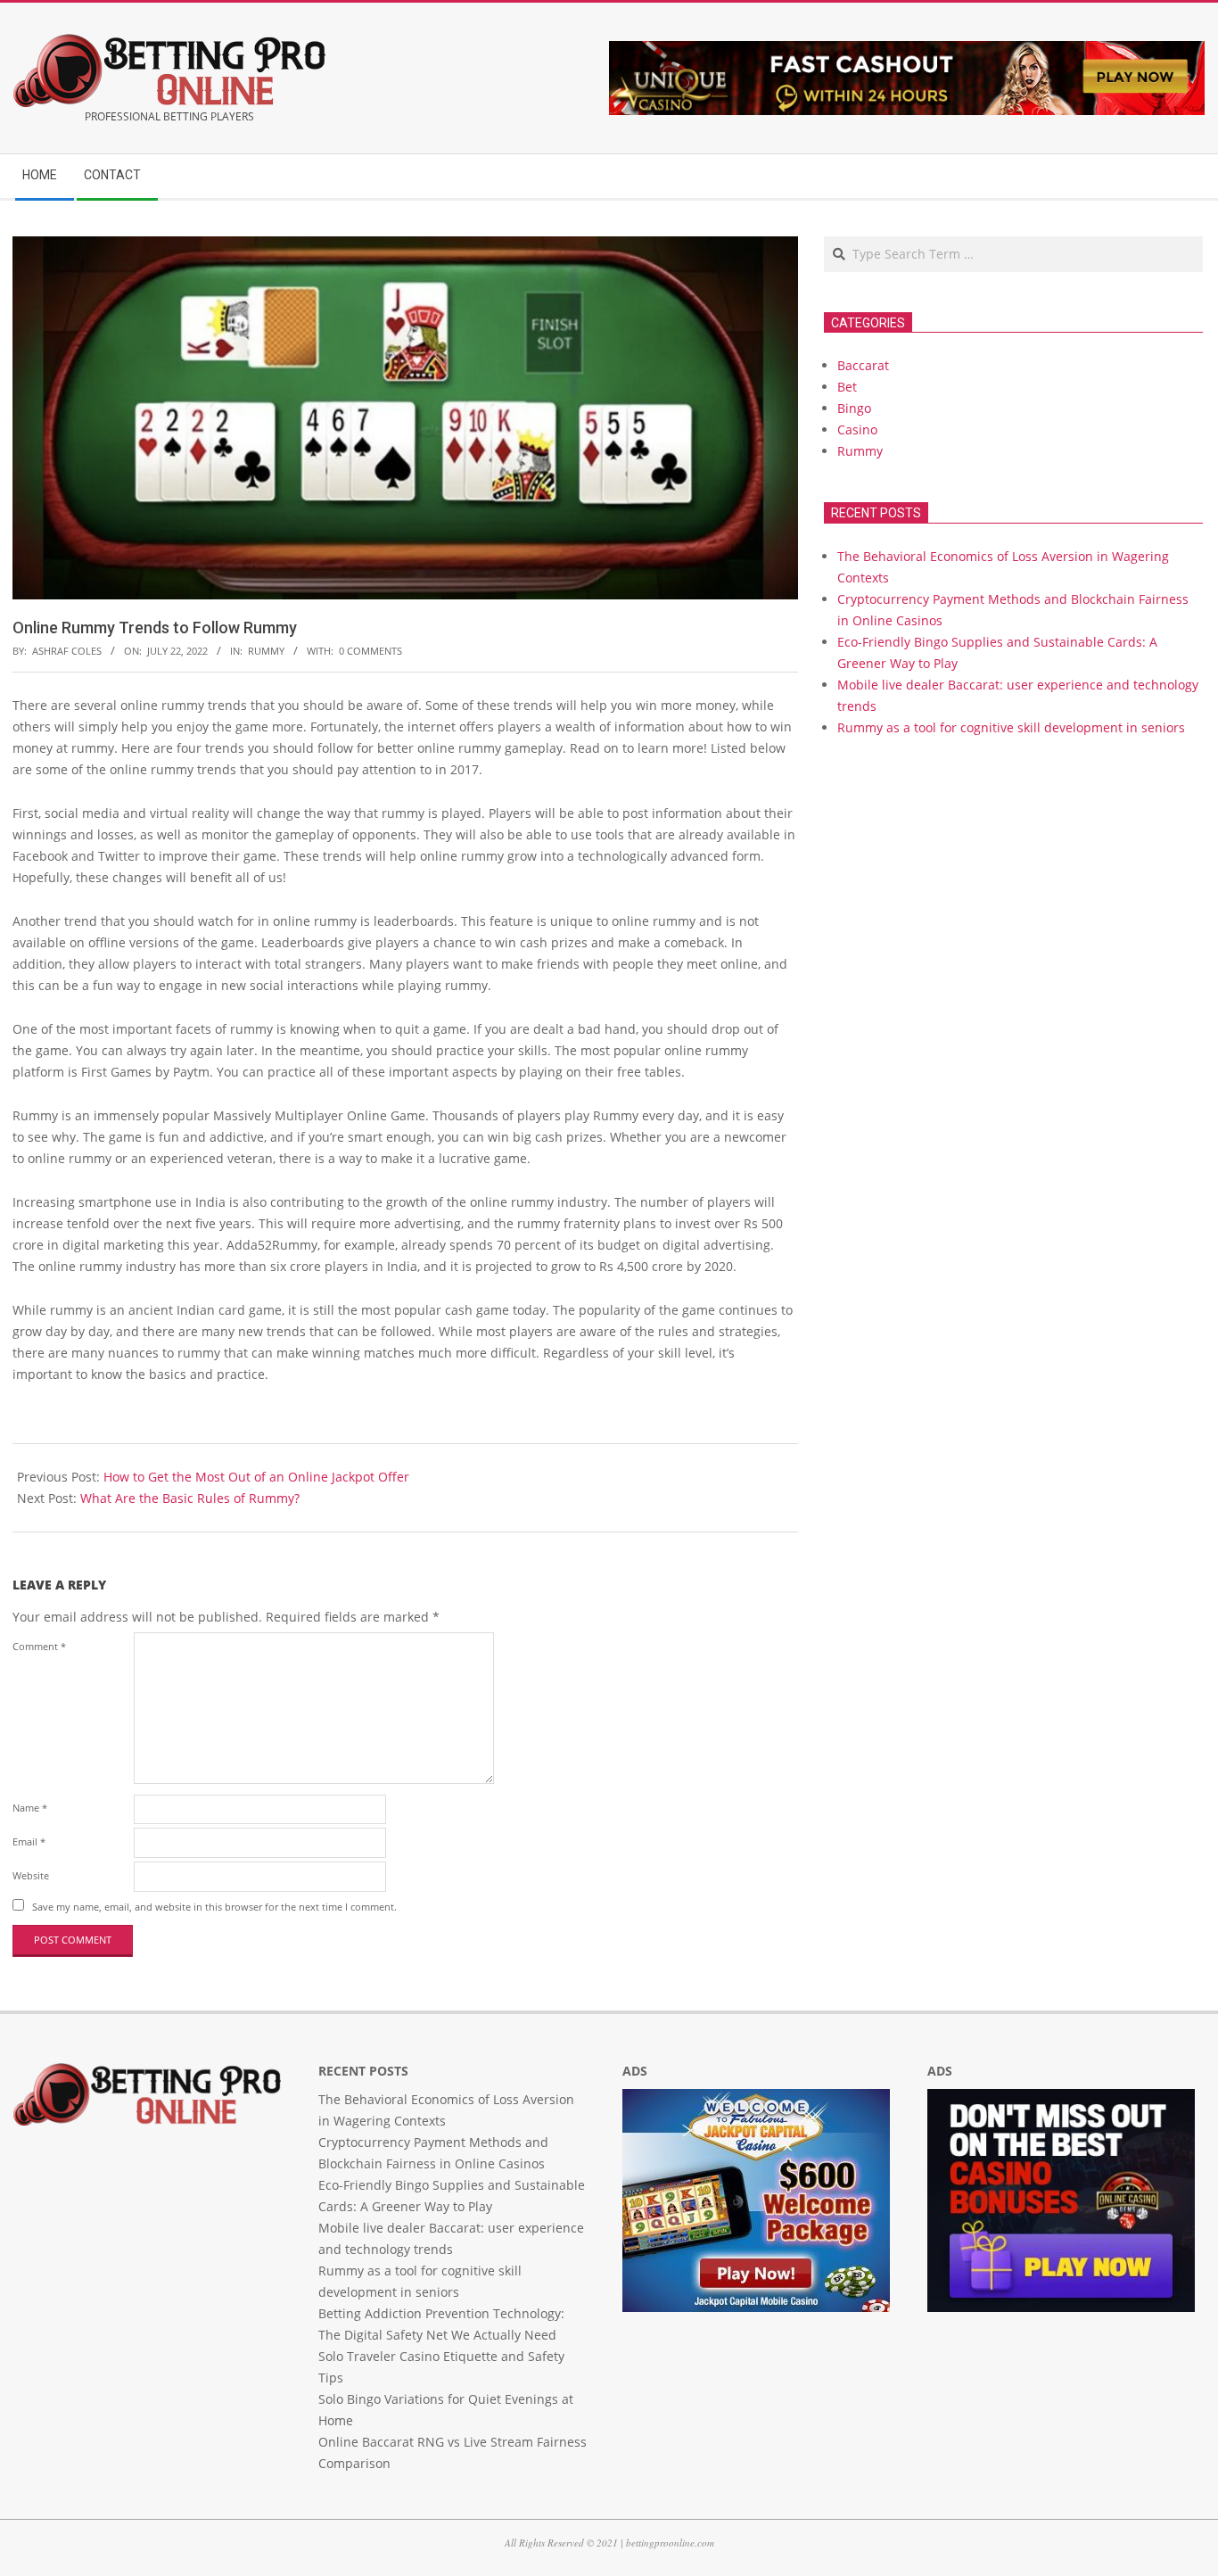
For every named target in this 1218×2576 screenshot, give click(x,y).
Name (30, 1808)
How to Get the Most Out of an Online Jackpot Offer (256, 1477)
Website (31, 1875)
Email (29, 1841)
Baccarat (863, 365)
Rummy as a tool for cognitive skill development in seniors (1011, 727)
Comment (39, 1646)
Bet (847, 387)
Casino (857, 429)
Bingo (854, 408)
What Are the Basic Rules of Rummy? (190, 1498)
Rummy (266, 651)
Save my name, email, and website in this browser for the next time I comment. (214, 1907)
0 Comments (370, 651)
